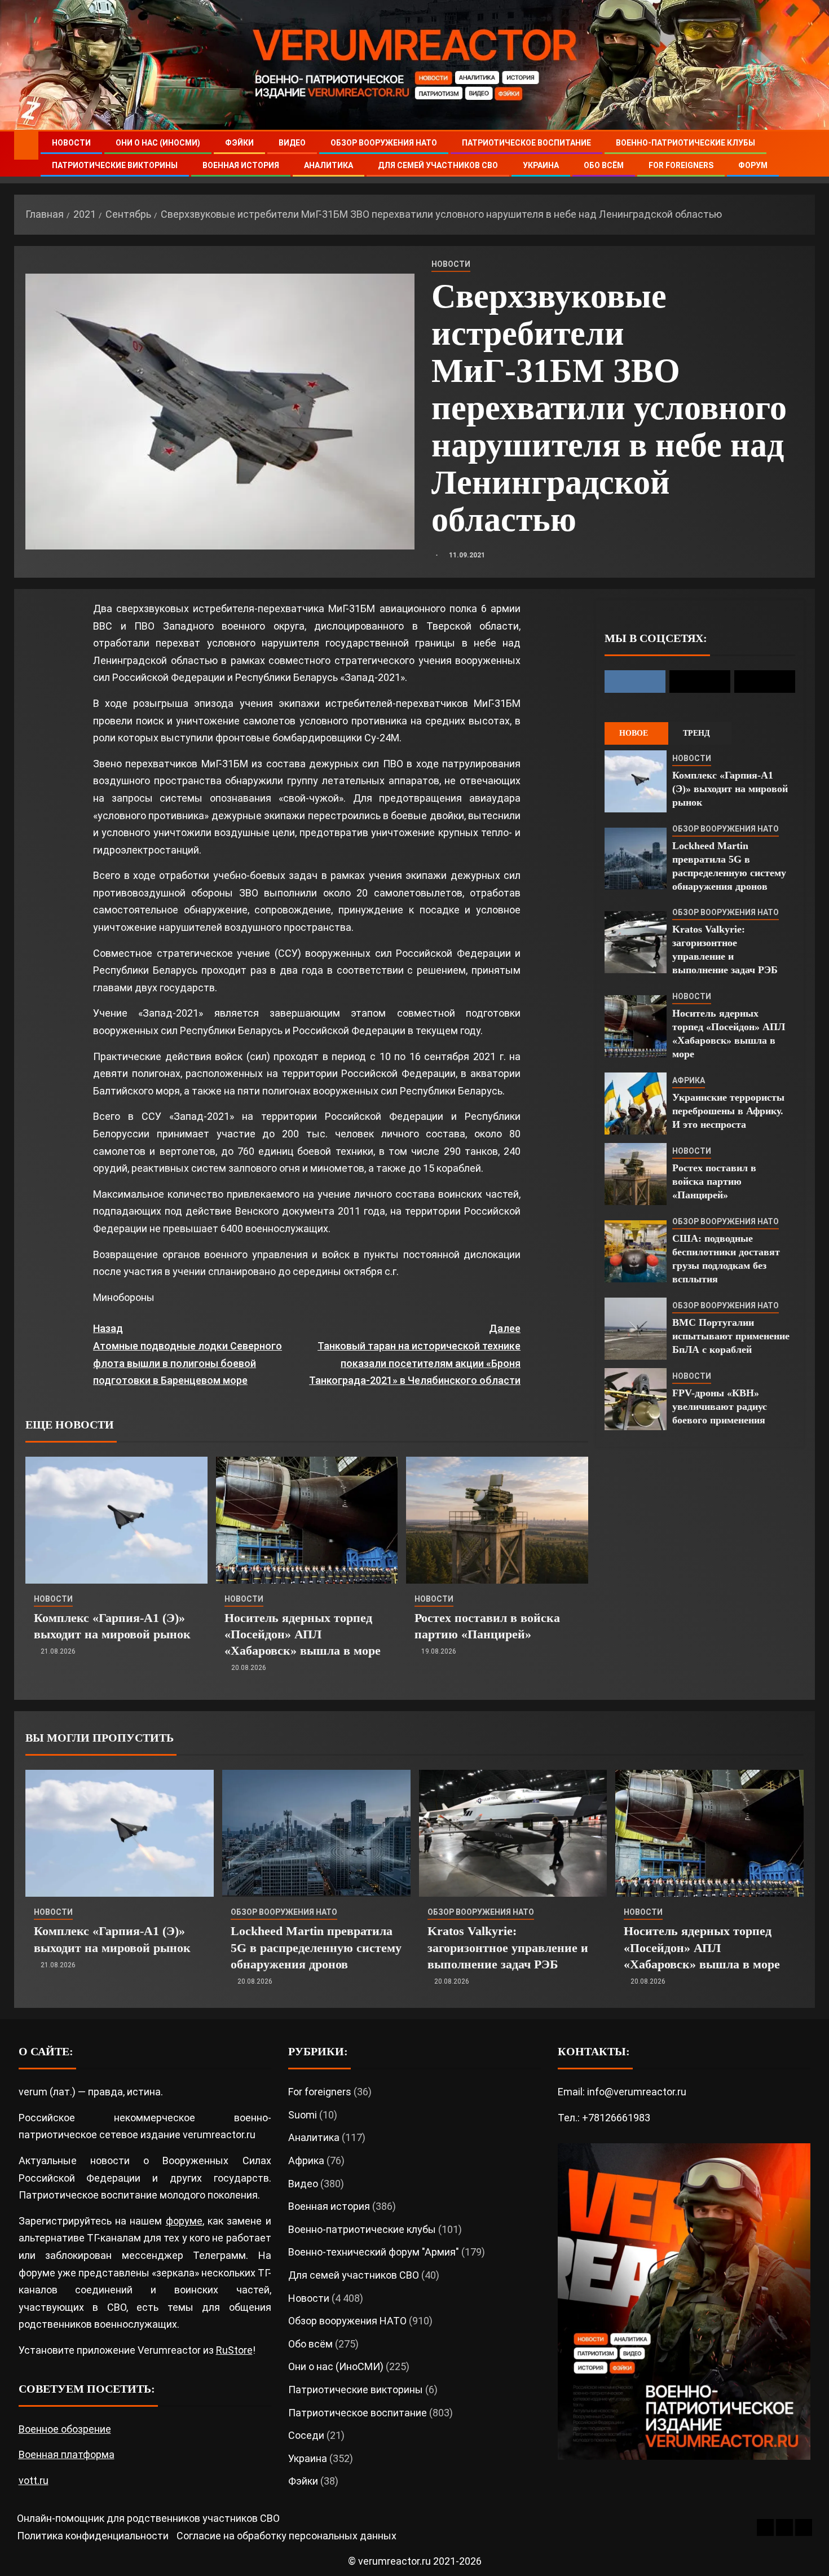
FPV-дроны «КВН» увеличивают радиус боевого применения (720, 1406)
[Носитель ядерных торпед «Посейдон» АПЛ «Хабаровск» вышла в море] (307, 1520)
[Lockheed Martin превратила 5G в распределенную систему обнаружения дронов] (636, 859)
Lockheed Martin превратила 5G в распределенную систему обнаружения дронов (316, 1948)
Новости (71, 143)
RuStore (234, 2350)
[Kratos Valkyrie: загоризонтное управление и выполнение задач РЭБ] (636, 942)
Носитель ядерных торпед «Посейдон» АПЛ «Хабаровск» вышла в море (303, 1634)
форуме (184, 2221)
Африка (689, 1080)
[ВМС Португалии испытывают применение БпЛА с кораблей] (636, 1329)
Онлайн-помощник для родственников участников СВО (148, 2518)
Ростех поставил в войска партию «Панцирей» (714, 1181)
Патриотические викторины (115, 165)
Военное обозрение (65, 2429)
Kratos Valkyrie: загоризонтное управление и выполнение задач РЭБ (508, 1948)
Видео (292, 143)
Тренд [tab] (696, 733)
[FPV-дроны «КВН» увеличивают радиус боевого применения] (636, 1399)
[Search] (805, 154)
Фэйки (239, 143)
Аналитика (328, 165)
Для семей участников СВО (438, 165)
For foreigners (681, 165)
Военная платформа (67, 2454)
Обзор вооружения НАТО (384, 143)
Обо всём (604, 165)
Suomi (303, 2115)
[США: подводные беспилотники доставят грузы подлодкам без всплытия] (636, 1251)
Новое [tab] (634, 733)
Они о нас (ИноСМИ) (158, 143)
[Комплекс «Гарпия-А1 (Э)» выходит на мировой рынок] (116, 1520)
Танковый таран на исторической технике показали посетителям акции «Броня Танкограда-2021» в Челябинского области (415, 1354)
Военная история (241, 165)
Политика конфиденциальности (93, 2536)
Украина (541, 165)
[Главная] (26, 145)
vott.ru (34, 2480)
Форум (753, 165)
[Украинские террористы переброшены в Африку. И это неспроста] (636, 1104)
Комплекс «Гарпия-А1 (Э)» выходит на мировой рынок (730, 789)
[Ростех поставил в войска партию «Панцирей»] (497, 1520)
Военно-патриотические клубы (685, 143)
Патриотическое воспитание (526, 143)
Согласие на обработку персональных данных (286, 2536)
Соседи (306, 2435)
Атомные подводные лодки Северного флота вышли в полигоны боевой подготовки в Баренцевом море (188, 1354)
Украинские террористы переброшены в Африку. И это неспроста (728, 1111)
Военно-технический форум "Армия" (374, 2252)
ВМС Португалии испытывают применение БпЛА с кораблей (731, 1336)
